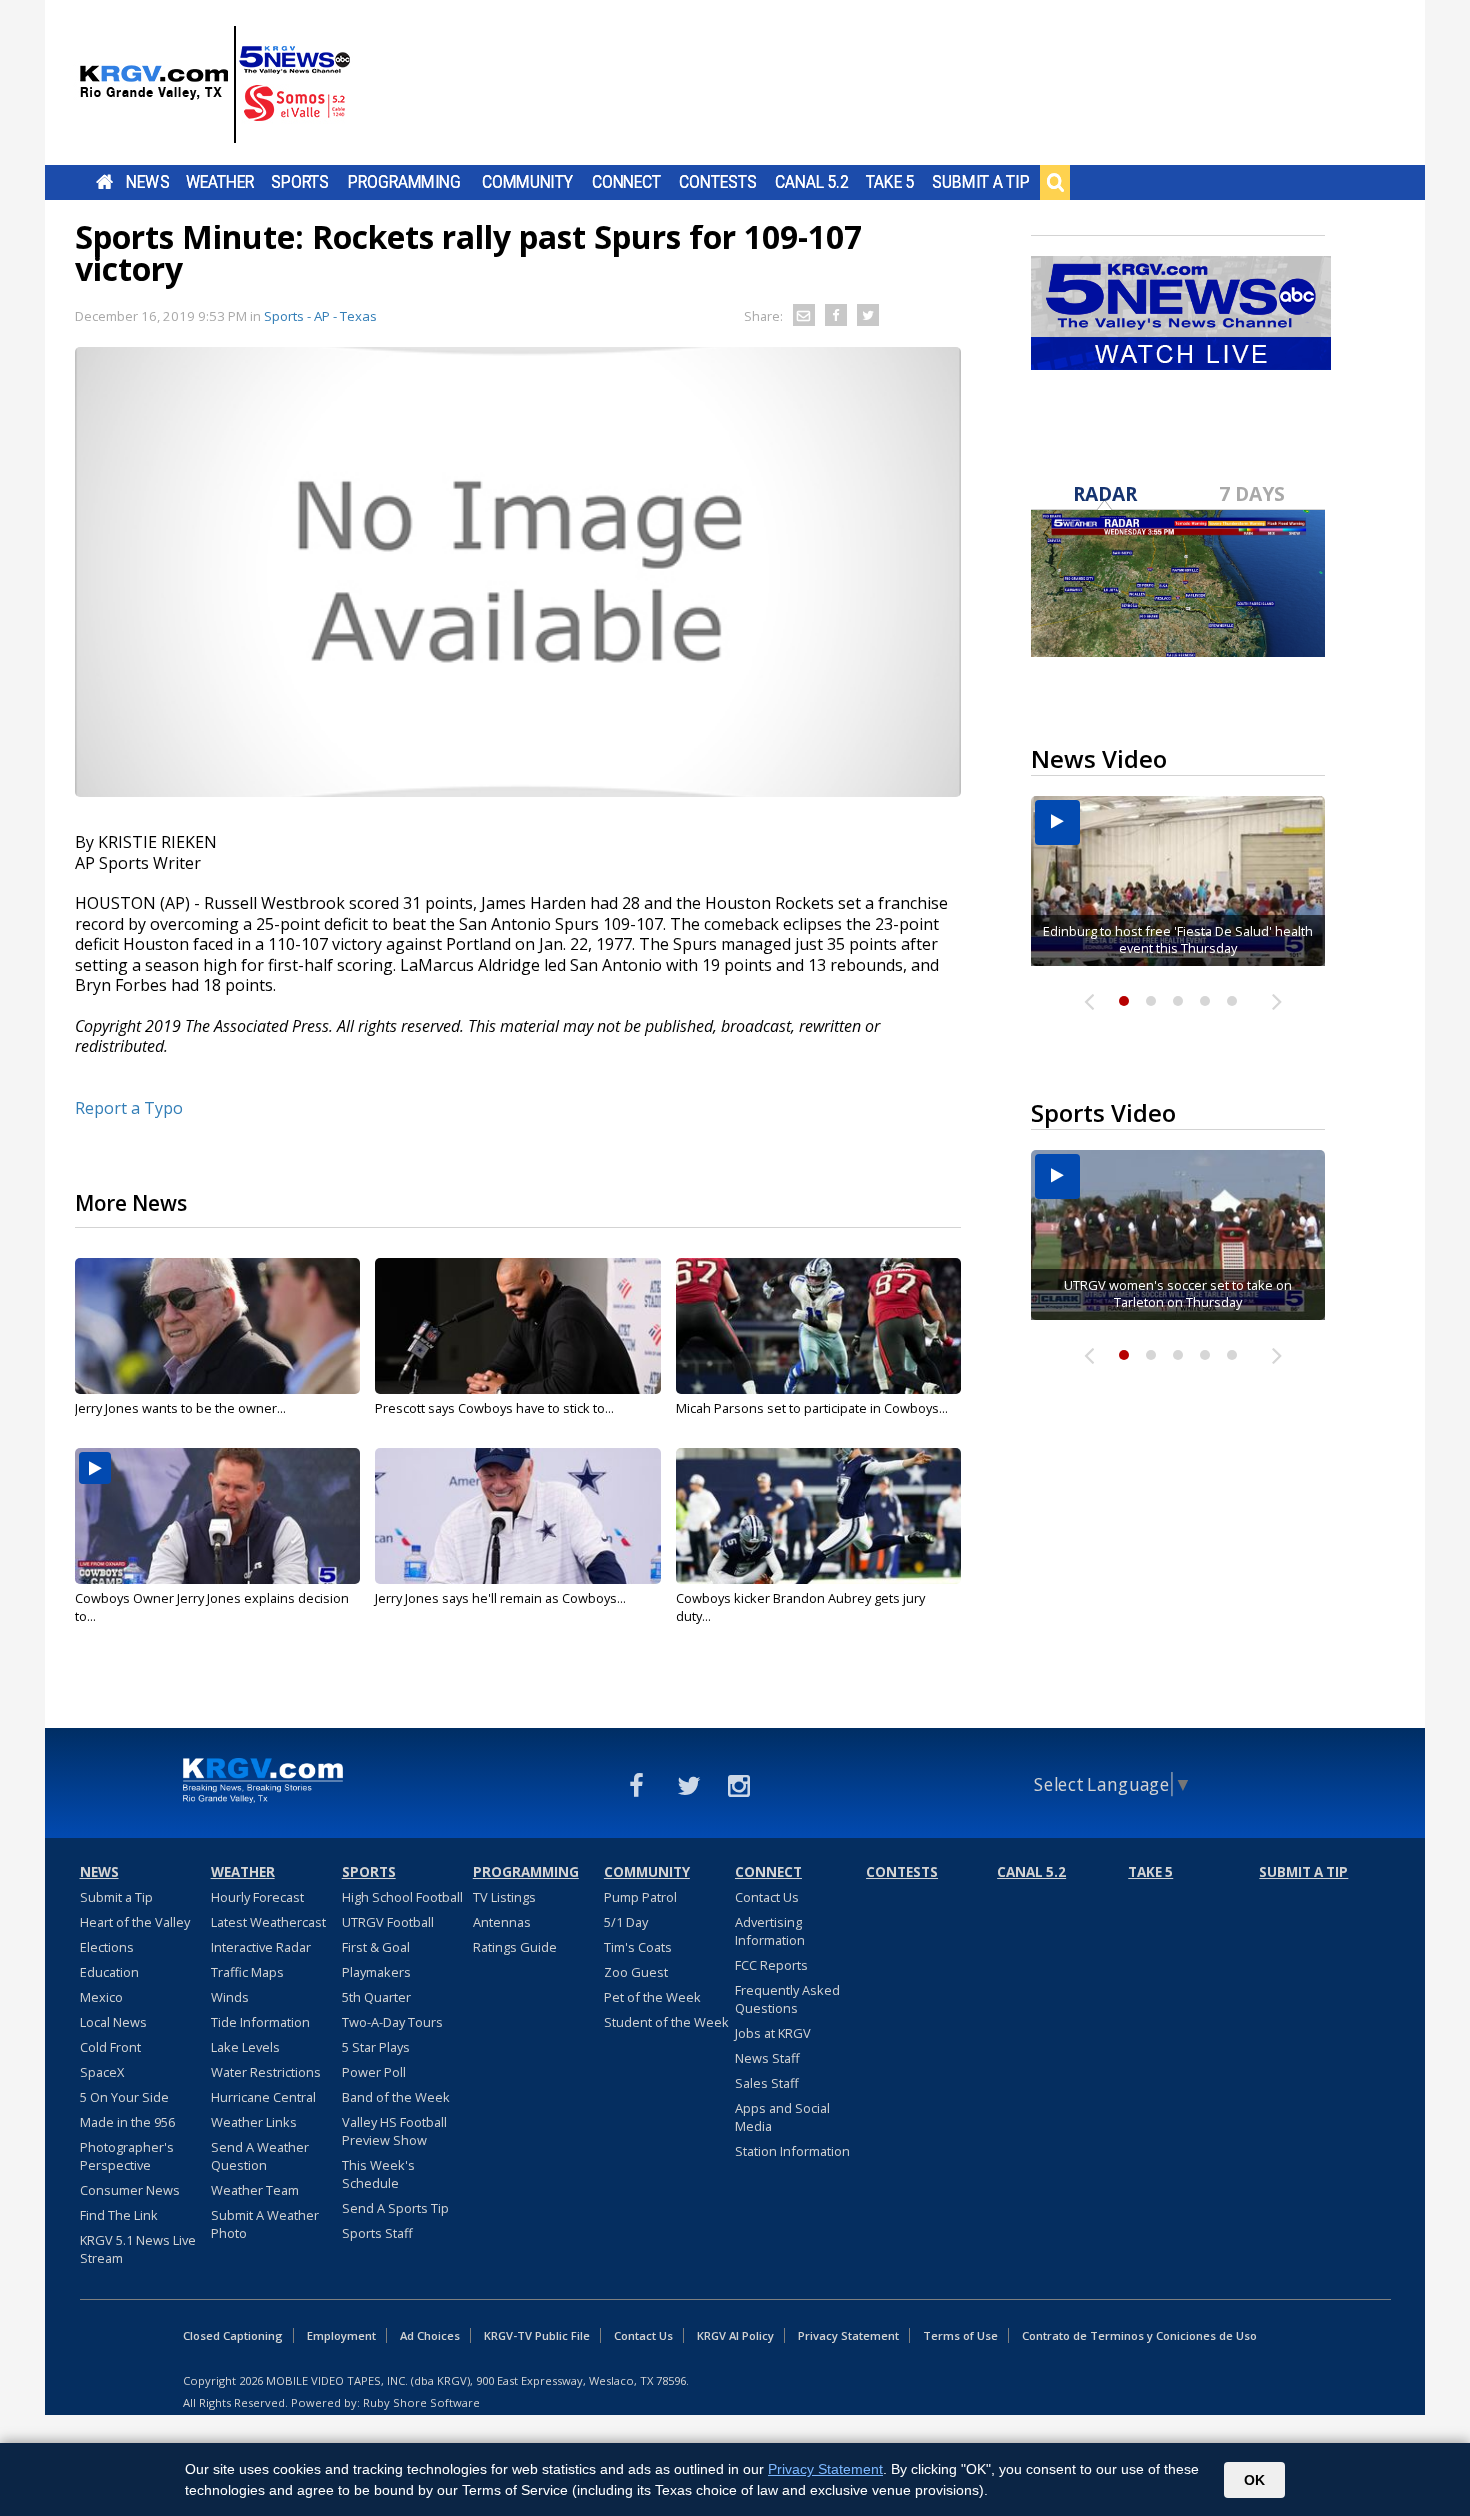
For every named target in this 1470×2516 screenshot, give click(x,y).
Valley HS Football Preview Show (394, 2131)
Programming (404, 182)
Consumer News (130, 2190)
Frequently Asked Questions (787, 1999)
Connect (626, 182)
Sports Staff (377, 2233)
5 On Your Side (124, 2097)
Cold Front (110, 2047)
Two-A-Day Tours (392, 2022)
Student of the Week (666, 2022)
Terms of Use (960, 2335)
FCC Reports (771, 1965)
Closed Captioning (233, 2335)
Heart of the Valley (135, 1922)
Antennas (502, 1922)
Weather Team (255, 2190)
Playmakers (376, 1972)
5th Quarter (376, 1997)
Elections (107, 1947)
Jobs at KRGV (773, 2033)
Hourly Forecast (257, 1897)
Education (109, 1972)
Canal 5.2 (812, 182)
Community (527, 182)
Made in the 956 (127, 2122)
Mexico (101, 1997)
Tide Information (260, 2022)
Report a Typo (129, 1108)
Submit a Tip (980, 182)
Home (104, 182)
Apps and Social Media (782, 2117)
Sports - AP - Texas (320, 316)
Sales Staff (767, 2083)
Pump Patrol (640, 1897)
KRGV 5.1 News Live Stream (138, 2249)
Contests (717, 182)
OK (1254, 2480)
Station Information (792, 2151)
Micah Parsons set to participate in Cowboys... (812, 1408)
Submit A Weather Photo (265, 2224)
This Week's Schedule (378, 2174)
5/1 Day (626, 1922)
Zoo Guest (636, 1972)
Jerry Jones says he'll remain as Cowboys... (500, 1598)
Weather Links (254, 2122)
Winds (230, 1997)
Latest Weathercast (268, 1922)
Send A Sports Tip (395, 2208)
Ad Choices (430, 2335)
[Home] (215, 85)
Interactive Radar (261, 1947)
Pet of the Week (652, 1997)
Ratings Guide (515, 1947)
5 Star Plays (376, 2047)
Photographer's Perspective (127, 2156)
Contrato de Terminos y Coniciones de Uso (1139, 2335)
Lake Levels (245, 2047)
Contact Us (767, 1897)
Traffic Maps (247, 1972)
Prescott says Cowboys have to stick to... (494, 1408)
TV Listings (504, 1897)
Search (1055, 182)
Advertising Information (770, 1931)
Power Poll (374, 2072)
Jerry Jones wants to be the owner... (180, 1408)
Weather (220, 182)
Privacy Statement (848, 2335)
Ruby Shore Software (421, 2402)
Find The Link (119, 2215)
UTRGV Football (388, 1922)
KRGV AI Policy (735, 2335)
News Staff (767, 2058)
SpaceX (102, 2072)
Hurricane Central (263, 2097)
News (147, 182)
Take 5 (890, 182)
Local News (113, 2022)
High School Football (402, 1897)
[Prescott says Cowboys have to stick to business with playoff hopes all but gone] (517, 1326)
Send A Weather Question (260, 2156)
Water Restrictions (266, 2072)
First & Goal (376, 1947)
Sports (300, 182)
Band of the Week (396, 2097)
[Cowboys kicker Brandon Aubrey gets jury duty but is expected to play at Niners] (818, 1516)
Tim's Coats (638, 1947)
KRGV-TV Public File (537, 2335)
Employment (341, 2335)
